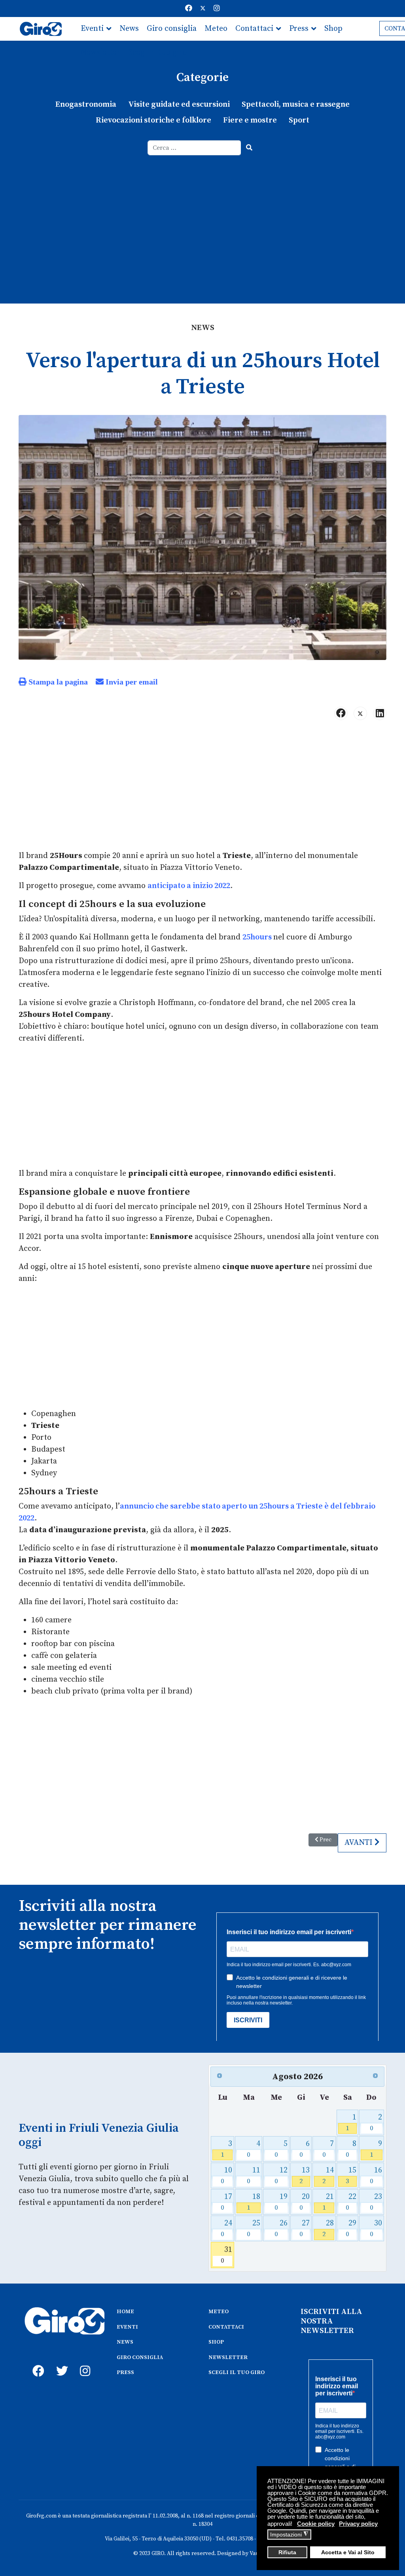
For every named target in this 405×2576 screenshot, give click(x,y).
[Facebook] (189, 8)
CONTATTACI (226, 2327)
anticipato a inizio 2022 (189, 886)
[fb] (36, 2362)
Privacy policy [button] (358, 2524)
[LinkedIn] (380, 713)
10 (226, 2175)
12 (281, 2175)
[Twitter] (203, 8)
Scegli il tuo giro (158, 52)
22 (351, 2202)
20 (305, 2202)
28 (328, 2228)
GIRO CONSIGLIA (140, 2357)
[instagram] (84, 2362)
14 (328, 2175)
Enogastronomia (86, 105)
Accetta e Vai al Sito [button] (348, 2552)
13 (305, 2175)
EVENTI (127, 2327)
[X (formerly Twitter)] (360, 713)
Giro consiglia (172, 29)
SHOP (216, 2342)
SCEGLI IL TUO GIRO (237, 2372)
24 (226, 2228)
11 (254, 2175)
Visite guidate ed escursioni (179, 105)
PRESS (125, 2372)
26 (281, 2228)
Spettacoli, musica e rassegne (296, 105)
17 (226, 2202)
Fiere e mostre (250, 120)
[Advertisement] (202, 215)
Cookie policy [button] (316, 2524)
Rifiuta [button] (287, 2552)
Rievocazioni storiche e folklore (153, 120)
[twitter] (60, 2362)
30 (376, 2228)
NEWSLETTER (228, 2357)
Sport (299, 120)
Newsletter (100, 52)
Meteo (216, 29)
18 (254, 2202)
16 (376, 2175)
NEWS (125, 2342)
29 (351, 2228)
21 (328, 2202)
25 (254, 2228)
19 (281, 2202)
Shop (333, 29)
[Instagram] (217, 8)
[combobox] (194, 148)
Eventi (92, 29)
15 (351, 2175)
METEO (219, 2312)
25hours (258, 937)
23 (376, 2202)
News (129, 29)
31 (226, 2255)
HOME (125, 2312)
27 (305, 2228)
